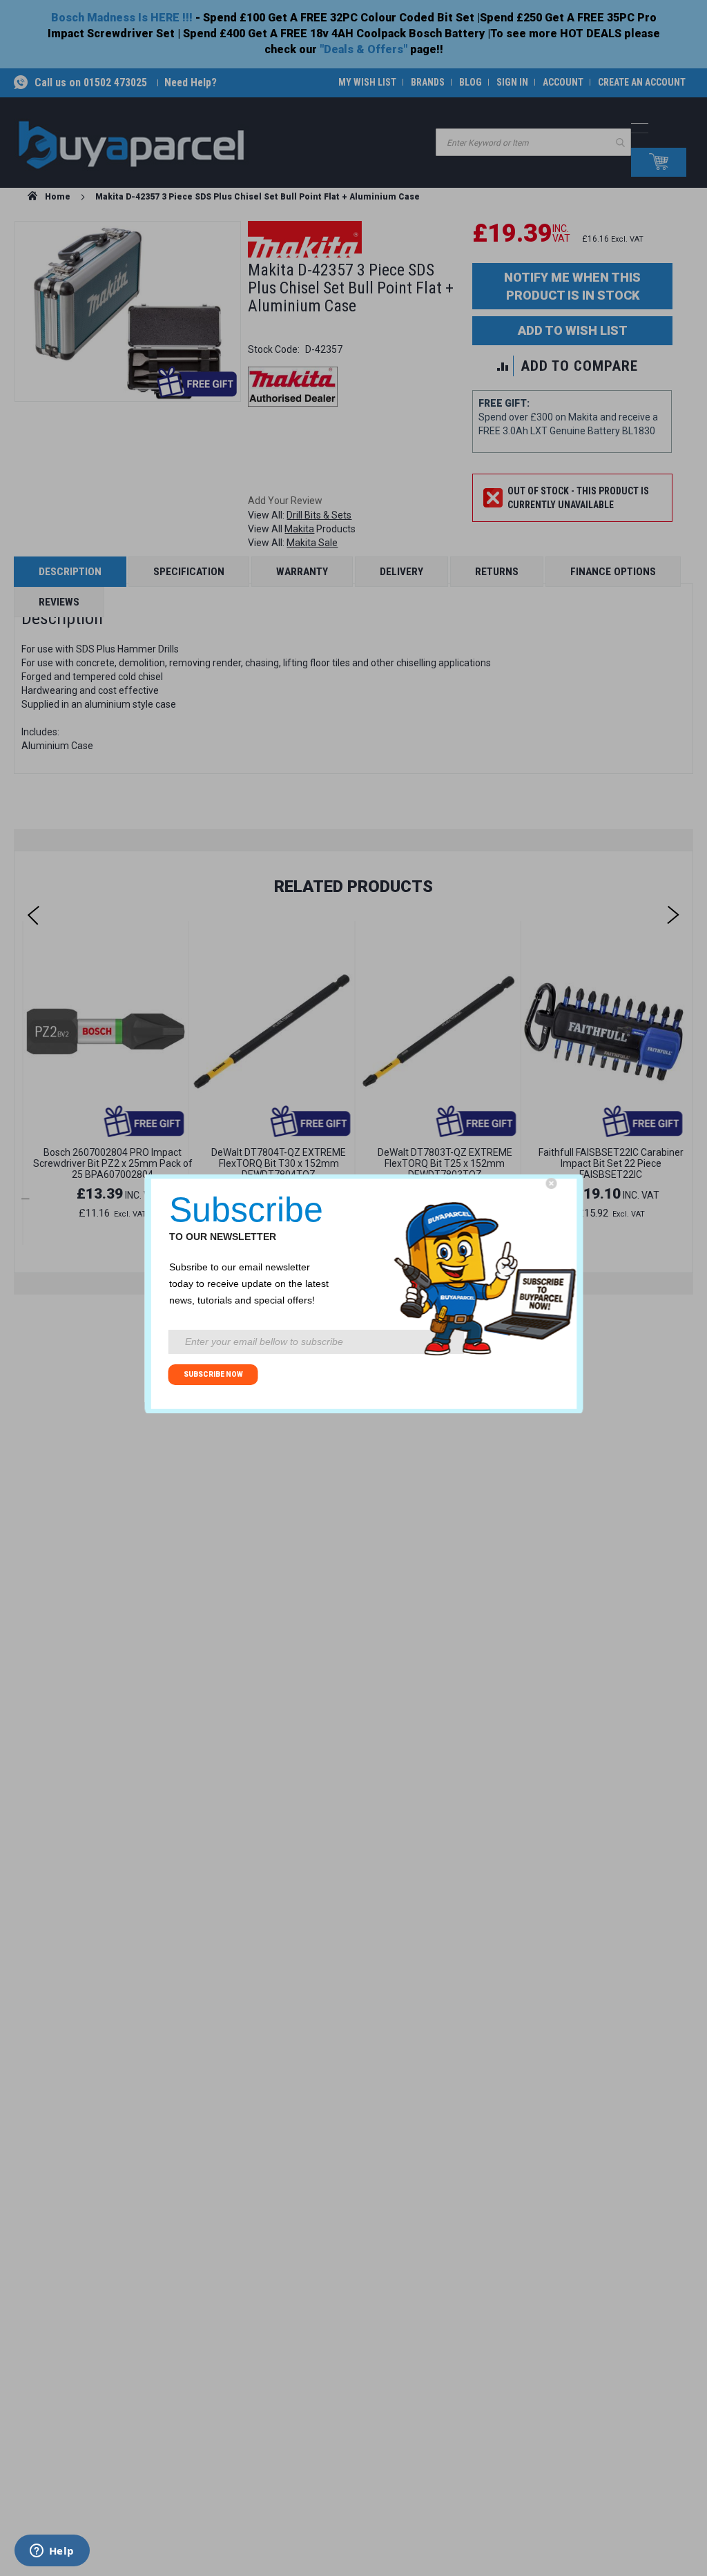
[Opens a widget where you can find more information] (52, 2552)
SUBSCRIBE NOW (213, 1374)
